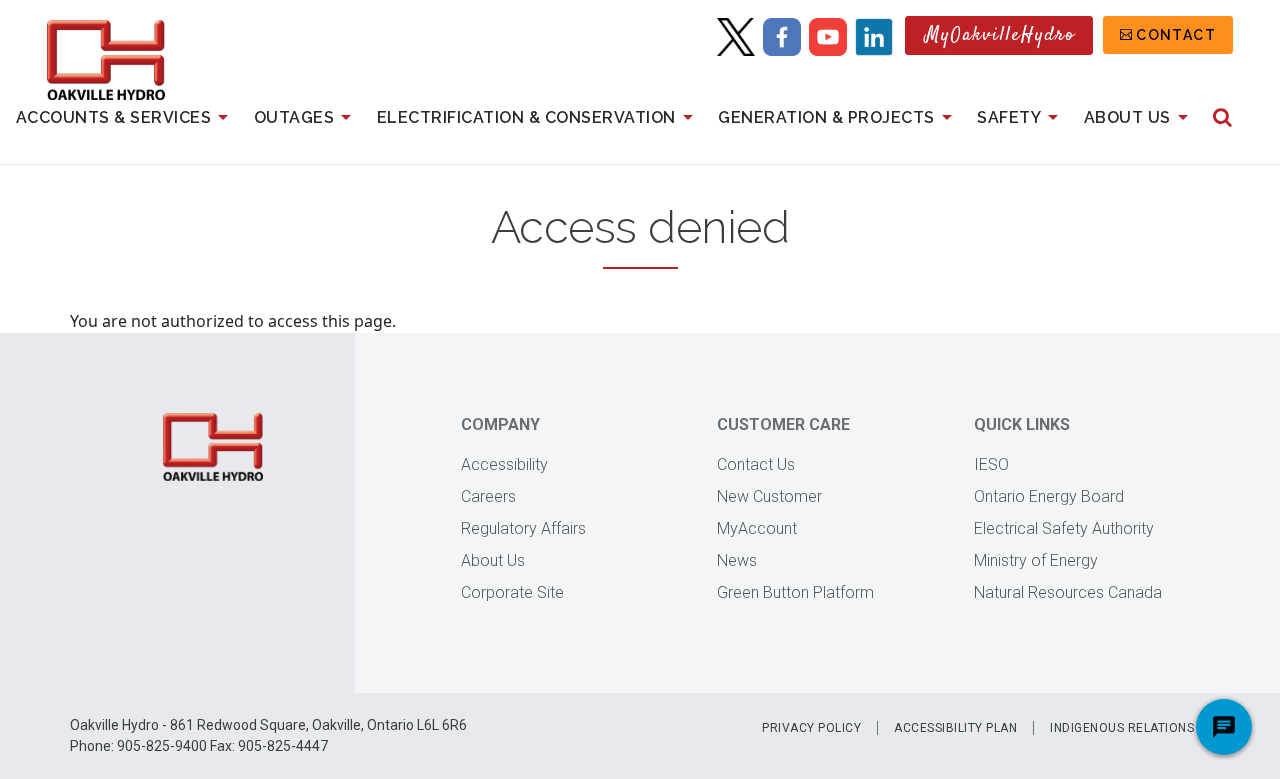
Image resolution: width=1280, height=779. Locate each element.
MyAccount (757, 528)
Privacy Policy (811, 728)
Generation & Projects (826, 117)
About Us (1127, 117)
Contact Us (756, 464)
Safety (1009, 117)
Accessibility (504, 464)
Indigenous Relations (1122, 728)
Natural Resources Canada (1068, 592)
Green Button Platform (795, 592)
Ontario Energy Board (1049, 496)
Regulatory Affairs (523, 528)
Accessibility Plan (955, 728)
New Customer (769, 496)
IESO (991, 464)
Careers (488, 496)
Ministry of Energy (1036, 560)
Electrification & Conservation (526, 117)
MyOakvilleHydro (1000, 35)
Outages (294, 117)
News (737, 560)
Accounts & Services (114, 117)
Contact (1176, 35)
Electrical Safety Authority (1064, 528)
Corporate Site (512, 592)
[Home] (106, 60)
